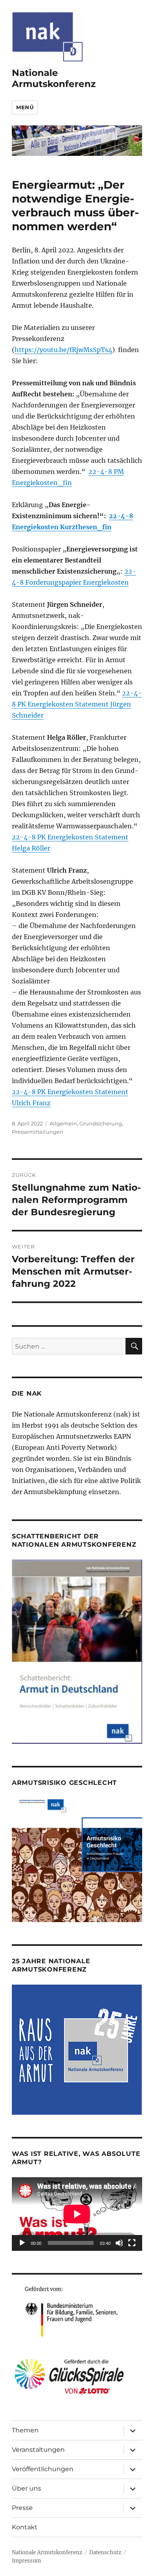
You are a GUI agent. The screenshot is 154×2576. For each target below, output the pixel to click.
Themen (25, 2430)
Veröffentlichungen (43, 2469)
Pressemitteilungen (38, 1132)
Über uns (26, 2488)
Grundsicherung (101, 1123)
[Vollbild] (132, 2243)
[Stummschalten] (119, 2243)
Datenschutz (105, 2552)
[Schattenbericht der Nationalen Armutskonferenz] (77, 1651)
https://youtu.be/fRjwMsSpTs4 (63, 350)
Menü (25, 107)
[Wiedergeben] (22, 2243)
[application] (77, 2214)
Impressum (26, 2561)
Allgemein (63, 1123)
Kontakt (25, 2527)
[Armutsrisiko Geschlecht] (77, 1859)
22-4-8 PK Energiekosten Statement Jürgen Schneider (77, 704)
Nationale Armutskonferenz (54, 78)
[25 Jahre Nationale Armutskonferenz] (77, 2049)
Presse (22, 2508)
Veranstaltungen (38, 2450)
